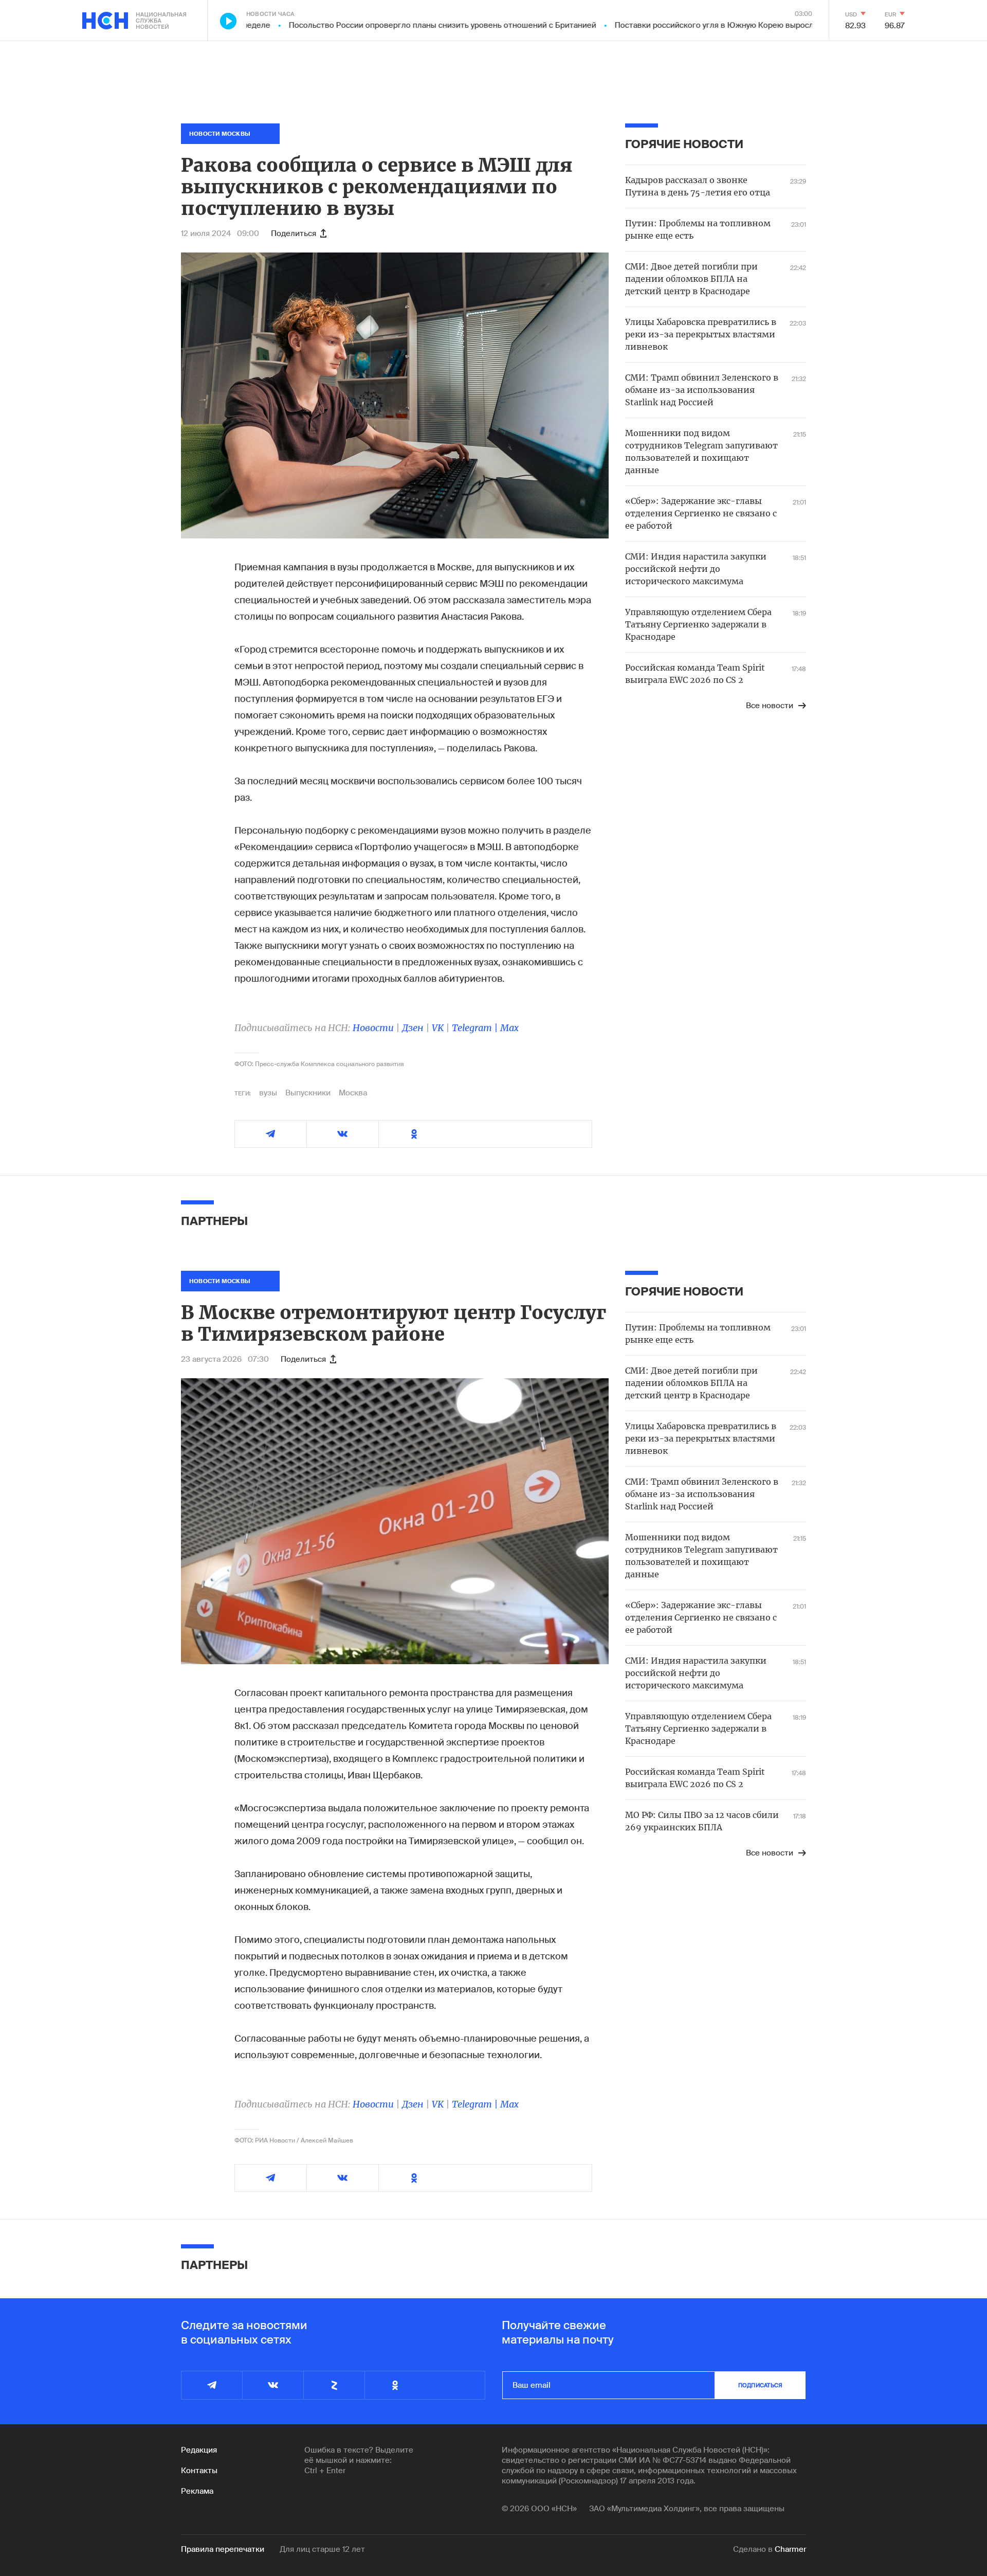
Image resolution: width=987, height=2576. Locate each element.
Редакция (199, 2450)
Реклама (197, 2491)
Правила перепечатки (223, 2549)
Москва (353, 1093)
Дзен (413, 1028)
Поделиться (294, 233)
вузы (268, 1093)
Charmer (790, 2549)
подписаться (760, 2385)
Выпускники (308, 1093)
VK (438, 1028)
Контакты (199, 2471)
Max (509, 1028)
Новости (373, 1028)
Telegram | (476, 1028)
